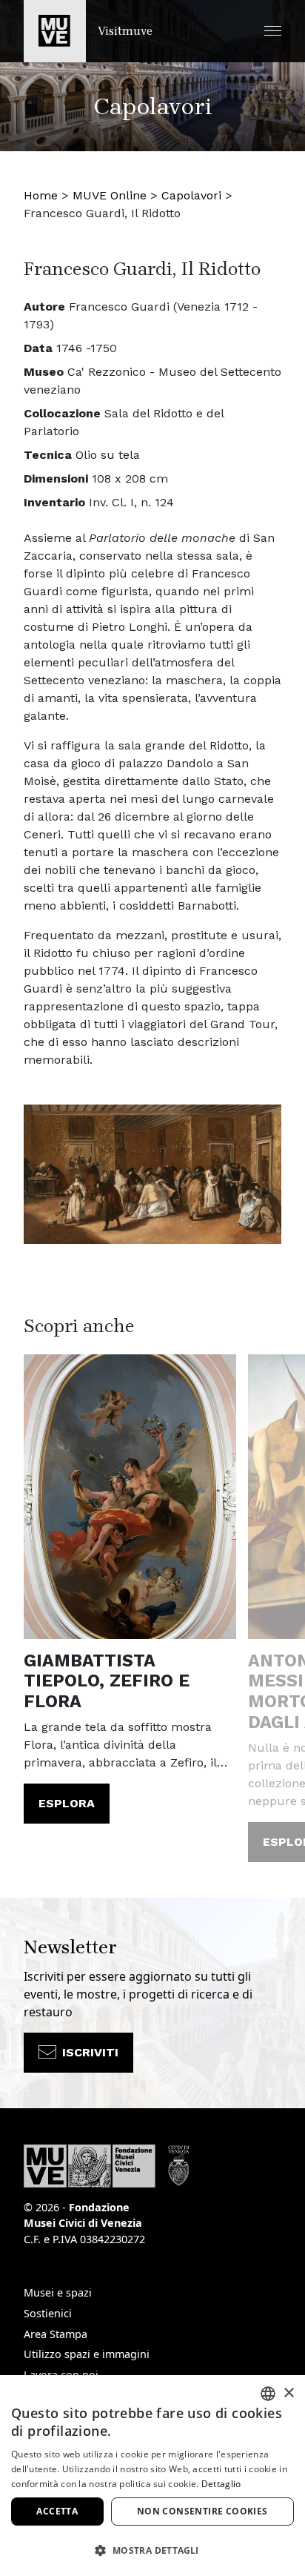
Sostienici (48, 2313)
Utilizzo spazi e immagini (87, 2354)
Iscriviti (90, 2052)
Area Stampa (56, 2334)
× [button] (288, 2393)
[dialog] (152, 2476)
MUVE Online (110, 195)
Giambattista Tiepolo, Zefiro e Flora (107, 1681)
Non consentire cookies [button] (202, 2511)
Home (41, 195)
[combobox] (268, 2394)
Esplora (67, 1803)
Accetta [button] (57, 2511)
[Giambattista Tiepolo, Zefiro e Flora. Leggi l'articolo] (130, 1496)
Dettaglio (221, 2484)
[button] (273, 31)
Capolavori (191, 195)
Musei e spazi (58, 2292)
